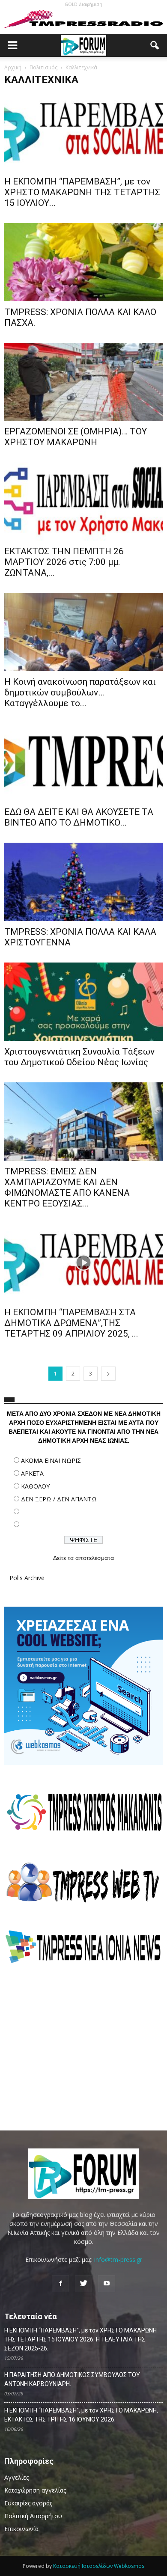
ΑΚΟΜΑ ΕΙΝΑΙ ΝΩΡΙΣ (51, 1460)
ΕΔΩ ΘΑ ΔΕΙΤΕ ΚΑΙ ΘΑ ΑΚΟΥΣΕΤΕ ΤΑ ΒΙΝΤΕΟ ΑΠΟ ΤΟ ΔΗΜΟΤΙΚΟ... (79, 817)
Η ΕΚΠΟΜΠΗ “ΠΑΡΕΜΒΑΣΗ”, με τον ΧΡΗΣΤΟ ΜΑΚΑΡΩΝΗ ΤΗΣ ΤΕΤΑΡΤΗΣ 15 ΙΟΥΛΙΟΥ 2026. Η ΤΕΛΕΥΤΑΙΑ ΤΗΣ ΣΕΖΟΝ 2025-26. (81, 2339)
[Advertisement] (83, 2047)
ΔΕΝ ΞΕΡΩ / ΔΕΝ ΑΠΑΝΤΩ (59, 1499)
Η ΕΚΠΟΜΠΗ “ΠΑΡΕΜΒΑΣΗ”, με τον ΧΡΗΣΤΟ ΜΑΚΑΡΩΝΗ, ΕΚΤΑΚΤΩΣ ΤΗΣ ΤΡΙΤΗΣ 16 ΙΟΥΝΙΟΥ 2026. (81, 2415)
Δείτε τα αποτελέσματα (83, 1558)
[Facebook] (60, 2284)
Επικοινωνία (21, 2529)
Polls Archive (27, 1578)
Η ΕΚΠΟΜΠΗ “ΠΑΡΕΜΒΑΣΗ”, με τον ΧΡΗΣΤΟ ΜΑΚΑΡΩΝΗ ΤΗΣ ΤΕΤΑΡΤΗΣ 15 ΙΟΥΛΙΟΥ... (82, 192)
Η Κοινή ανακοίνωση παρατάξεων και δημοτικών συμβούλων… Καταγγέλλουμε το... (80, 692)
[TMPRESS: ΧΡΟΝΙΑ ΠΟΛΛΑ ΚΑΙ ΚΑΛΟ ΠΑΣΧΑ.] (83, 262)
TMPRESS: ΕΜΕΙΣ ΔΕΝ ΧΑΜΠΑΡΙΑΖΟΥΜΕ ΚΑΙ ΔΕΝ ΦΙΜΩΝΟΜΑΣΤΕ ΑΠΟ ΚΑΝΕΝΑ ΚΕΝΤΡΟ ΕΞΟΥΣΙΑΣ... (67, 1187)
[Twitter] (83, 2284)
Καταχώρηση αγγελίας (35, 2490)
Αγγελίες (16, 2477)
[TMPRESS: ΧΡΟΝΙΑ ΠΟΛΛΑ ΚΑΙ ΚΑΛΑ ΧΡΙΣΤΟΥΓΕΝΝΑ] (83, 882)
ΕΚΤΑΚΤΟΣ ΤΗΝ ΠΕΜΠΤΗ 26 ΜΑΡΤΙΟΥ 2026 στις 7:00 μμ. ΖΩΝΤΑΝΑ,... (64, 562)
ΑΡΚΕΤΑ (32, 1473)
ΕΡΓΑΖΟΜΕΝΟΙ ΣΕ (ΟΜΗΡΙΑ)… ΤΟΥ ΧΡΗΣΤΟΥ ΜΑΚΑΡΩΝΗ (76, 437)
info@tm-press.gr (118, 2260)
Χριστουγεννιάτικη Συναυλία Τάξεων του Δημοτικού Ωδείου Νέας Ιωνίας (79, 1057)
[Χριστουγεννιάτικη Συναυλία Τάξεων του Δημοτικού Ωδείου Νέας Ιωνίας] (83, 1002)
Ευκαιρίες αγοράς (28, 2503)
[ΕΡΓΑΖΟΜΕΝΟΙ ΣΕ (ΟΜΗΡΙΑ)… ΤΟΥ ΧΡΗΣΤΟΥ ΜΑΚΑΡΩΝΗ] (83, 382)
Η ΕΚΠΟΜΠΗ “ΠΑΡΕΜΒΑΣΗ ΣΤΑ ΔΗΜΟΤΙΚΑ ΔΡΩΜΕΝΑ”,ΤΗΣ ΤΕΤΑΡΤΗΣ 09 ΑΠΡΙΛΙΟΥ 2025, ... (71, 1323)
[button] (155, 45)
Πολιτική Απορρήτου (33, 2516)
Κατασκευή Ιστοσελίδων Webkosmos (99, 2566)
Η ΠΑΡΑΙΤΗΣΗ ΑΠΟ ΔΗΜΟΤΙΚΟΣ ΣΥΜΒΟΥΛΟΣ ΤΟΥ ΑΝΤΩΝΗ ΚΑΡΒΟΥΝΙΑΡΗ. (72, 2379)
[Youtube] (107, 2284)
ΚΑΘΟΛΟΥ (35, 1486)
